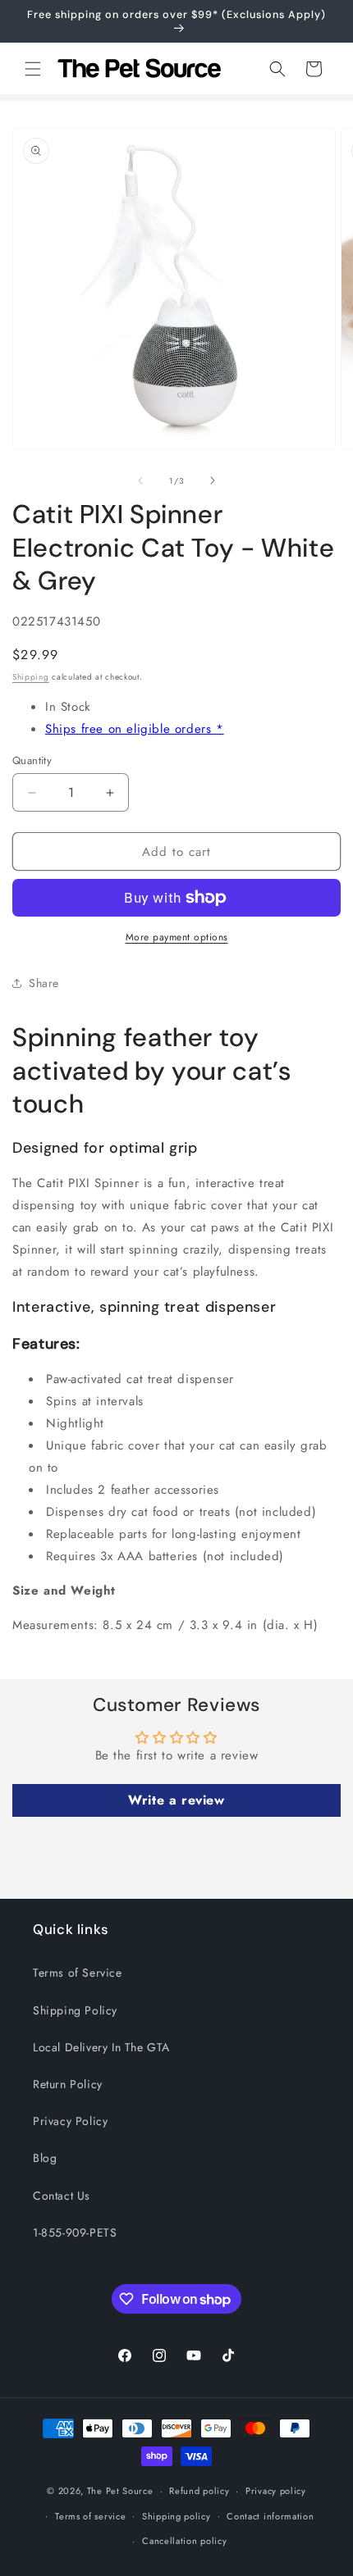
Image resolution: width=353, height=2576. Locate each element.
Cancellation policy (184, 2541)
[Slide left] (140, 480)
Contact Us (62, 2196)
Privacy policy (276, 2491)
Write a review (176, 1800)
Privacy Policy (70, 2121)
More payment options (177, 937)
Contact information (270, 2516)
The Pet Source (120, 2491)
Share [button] (44, 983)
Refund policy (199, 2491)
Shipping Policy (75, 2010)
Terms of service (90, 2516)
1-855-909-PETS (75, 2232)
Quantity (32, 760)
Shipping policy (176, 2516)
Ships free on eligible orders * (135, 729)
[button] (33, 69)
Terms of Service (78, 1973)
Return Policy (68, 2084)
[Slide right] (213, 480)
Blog (45, 2158)
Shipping (31, 677)
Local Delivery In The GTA (101, 2047)
